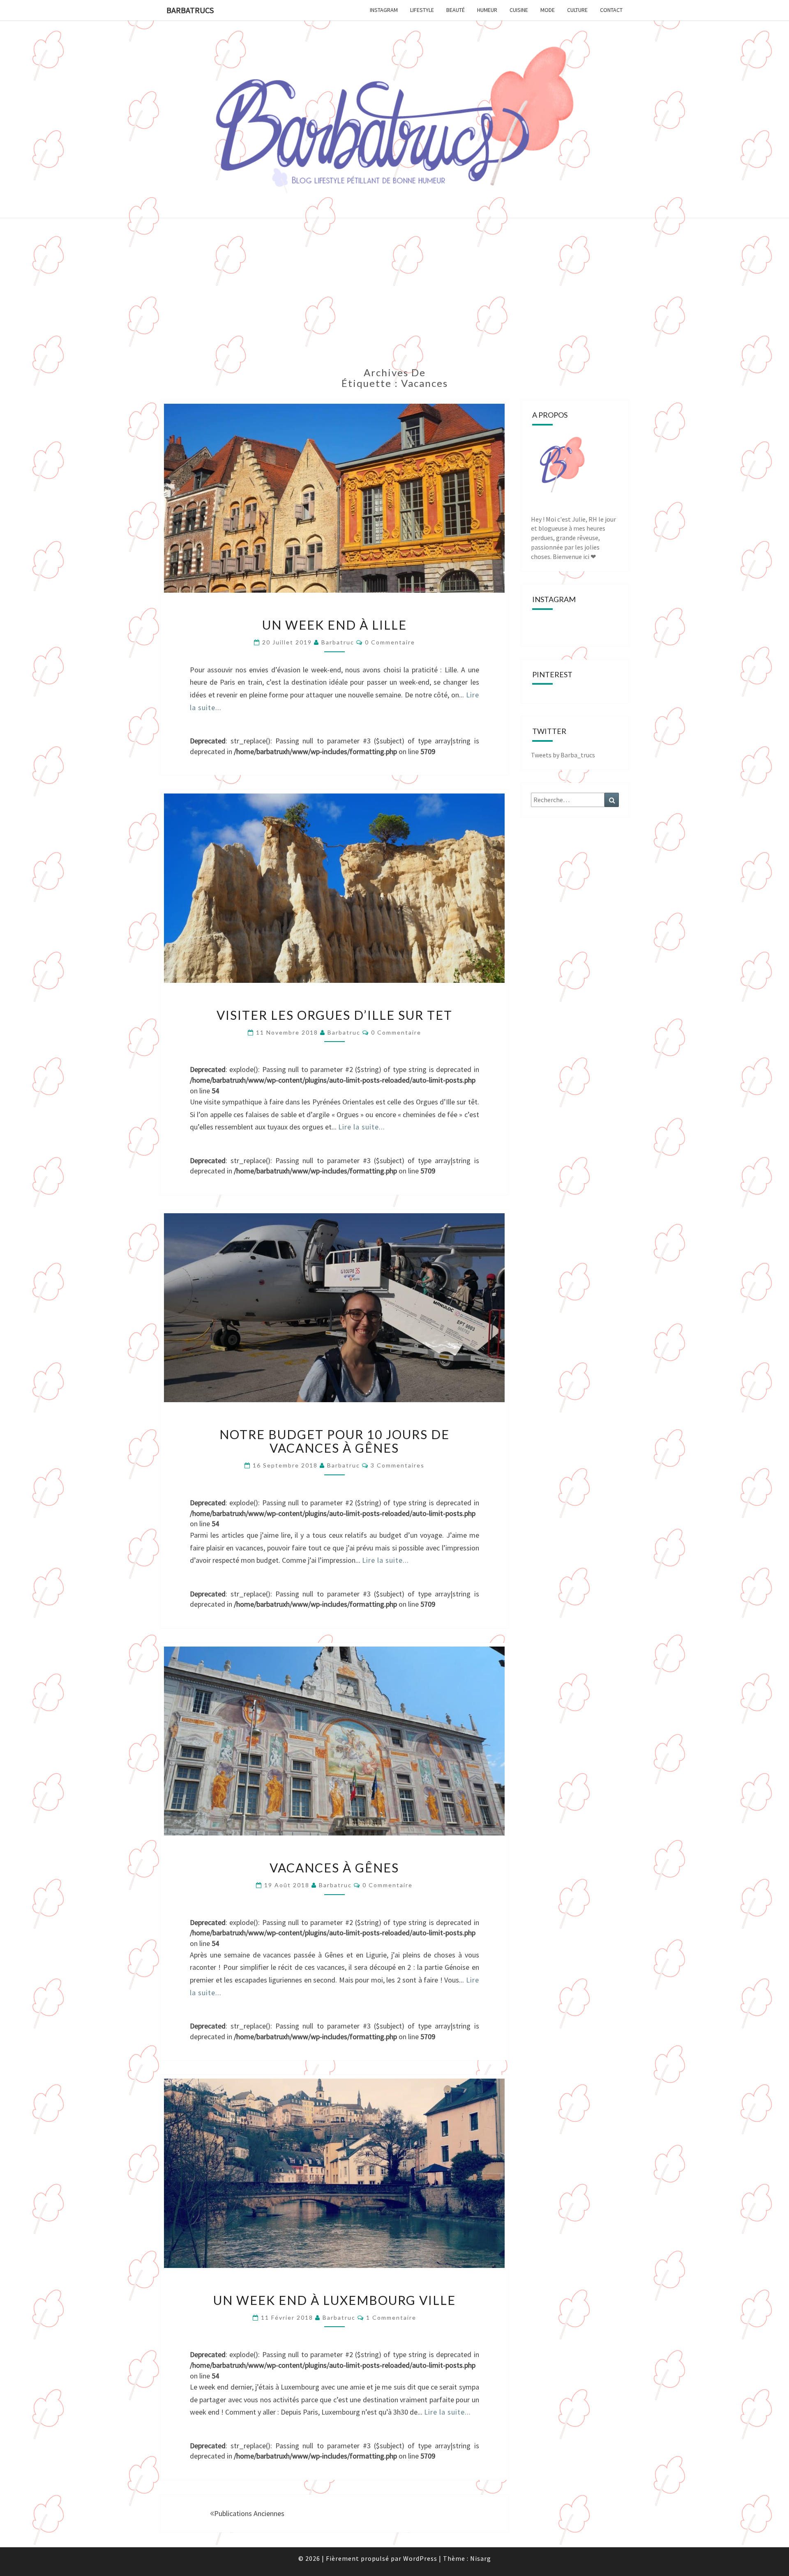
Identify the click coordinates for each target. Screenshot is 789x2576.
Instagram (384, 10)
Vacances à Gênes (334, 1868)
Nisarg (481, 2558)
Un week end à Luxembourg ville (335, 2300)
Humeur (487, 10)
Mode (548, 10)
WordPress (420, 2558)
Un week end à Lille (335, 625)
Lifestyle (422, 10)
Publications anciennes (249, 2513)
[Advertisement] (394, 297)
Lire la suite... (362, 1127)
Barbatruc (338, 642)
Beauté (456, 10)
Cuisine (519, 10)
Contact (611, 10)
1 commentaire (391, 2317)
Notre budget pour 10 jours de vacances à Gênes (335, 1441)
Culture (577, 10)
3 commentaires (398, 1465)
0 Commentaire (390, 642)
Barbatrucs (190, 10)
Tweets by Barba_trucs (563, 755)
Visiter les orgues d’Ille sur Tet (335, 1015)
